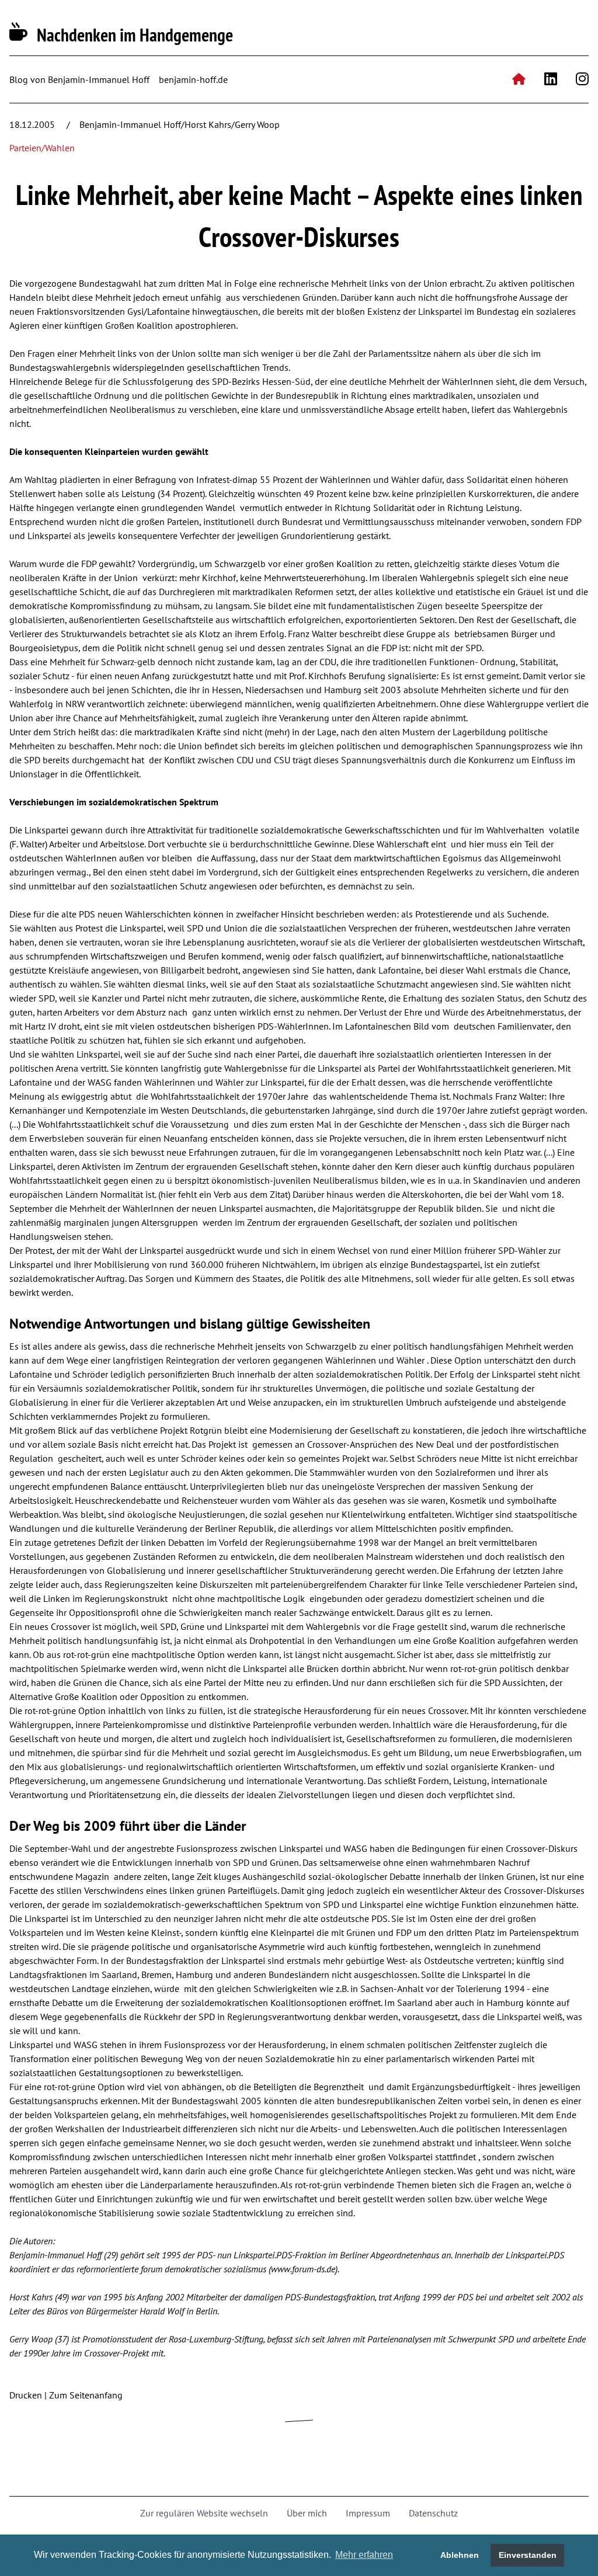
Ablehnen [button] (460, 2555)
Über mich (307, 2513)
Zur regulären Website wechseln (204, 2513)
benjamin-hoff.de (193, 79)
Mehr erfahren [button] (364, 2555)
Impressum (368, 2513)
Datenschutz (433, 2513)
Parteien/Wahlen (42, 148)
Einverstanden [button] (528, 2555)
